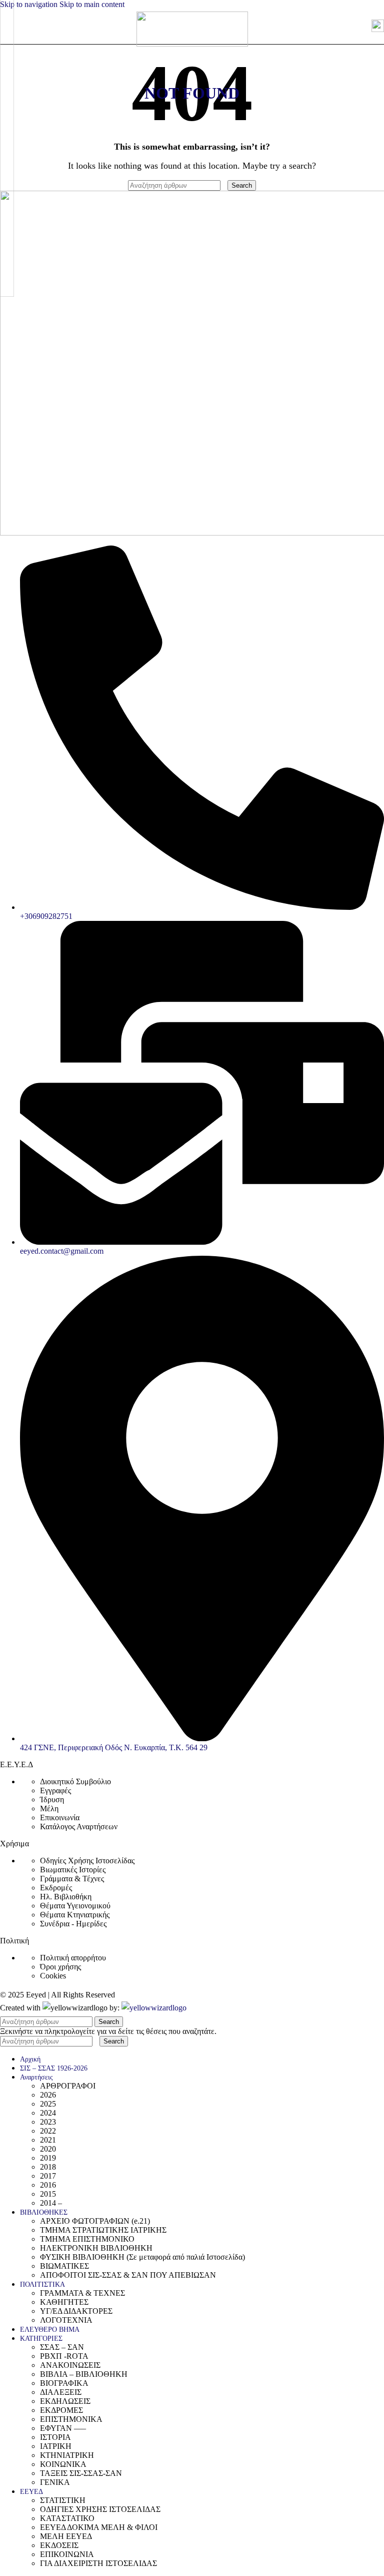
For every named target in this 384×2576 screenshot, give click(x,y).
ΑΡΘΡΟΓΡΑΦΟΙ (68, 2086)
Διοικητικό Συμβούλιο (75, 1781)
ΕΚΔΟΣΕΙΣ (59, 2545)
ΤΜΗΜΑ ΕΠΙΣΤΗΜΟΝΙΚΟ (87, 2239)
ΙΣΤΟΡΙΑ (55, 2437)
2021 (48, 2140)
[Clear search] (225, 185)
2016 (48, 2185)
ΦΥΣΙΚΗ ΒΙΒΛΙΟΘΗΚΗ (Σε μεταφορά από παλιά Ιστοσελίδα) (142, 2257)
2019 (48, 2158)
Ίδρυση (52, 1799)
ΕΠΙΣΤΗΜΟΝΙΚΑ (71, 2419)
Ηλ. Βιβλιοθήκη (66, 1897)
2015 (48, 2194)
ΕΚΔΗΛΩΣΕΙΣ (65, 2401)
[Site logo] (192, 44)
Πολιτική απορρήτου (73, 1958)
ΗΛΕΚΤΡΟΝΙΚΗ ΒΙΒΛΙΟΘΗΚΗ (96, 2248)
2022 (48, 2131)
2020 (48, 2149)
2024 (48, 2113)
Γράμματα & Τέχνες (72, 1879)
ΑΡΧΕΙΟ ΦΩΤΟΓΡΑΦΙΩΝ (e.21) (95, 2221)
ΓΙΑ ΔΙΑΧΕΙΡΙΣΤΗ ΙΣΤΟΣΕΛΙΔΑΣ (98, 2563)
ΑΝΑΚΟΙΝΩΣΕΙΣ (70, 2365)
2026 (48, 2095)
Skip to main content (92, 4)
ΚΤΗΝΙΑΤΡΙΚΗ (67, 2455)
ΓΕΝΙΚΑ (55, 2482)
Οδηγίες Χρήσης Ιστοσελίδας (87, 1861)
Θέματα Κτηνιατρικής (75, 1915)
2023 (48, 2122)
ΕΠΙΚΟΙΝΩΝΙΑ (67, 2554)
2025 (48, 2104)
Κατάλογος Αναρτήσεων (79, 1827)
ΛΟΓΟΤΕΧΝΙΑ (66, 2320)
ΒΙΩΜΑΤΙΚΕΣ (64, 2266)
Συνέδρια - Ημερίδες (73, 1924)
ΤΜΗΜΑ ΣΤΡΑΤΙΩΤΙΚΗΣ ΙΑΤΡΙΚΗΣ (103, 2230)
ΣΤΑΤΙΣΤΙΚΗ (63, 2500)
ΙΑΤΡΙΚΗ (56, 2446)
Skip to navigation (30, 4)
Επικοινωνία (60, 1818)
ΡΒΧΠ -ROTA (64, 2356)
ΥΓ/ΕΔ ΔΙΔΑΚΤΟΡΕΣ (76, 2311)
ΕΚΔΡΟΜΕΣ (61, 2410)
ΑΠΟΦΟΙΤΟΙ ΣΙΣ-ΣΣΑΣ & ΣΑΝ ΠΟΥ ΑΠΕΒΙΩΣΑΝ (128, 2275)
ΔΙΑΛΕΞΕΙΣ (61, 2392)
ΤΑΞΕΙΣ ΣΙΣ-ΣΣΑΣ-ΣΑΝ (81, 2473)
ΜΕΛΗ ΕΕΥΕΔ (66, 2536)
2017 (48, 2176)
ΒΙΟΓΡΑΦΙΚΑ (64, 2383)
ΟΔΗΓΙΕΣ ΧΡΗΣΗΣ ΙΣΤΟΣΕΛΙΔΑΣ (100, 2509)
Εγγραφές (55, 1790)
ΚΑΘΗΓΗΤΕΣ (64, 2302)
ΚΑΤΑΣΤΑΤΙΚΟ (67, 2518)
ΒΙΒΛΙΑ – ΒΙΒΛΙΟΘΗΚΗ (84, 2374)
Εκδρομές (56, 1888)
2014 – (51, 2203)
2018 (48, 2167)
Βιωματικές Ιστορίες (73, 1870)
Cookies (53, 1976)
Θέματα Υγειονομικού (75, 1906)
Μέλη (49, 1809)
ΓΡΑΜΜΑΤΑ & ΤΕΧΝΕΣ (82, 2293)
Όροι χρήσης (60, 1967)
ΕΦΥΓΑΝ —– (63, 2428)
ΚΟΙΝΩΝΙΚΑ (63, 2464)
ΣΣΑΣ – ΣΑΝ (62, 2347)
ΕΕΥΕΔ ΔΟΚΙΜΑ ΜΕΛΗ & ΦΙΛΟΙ (99, 2527)
